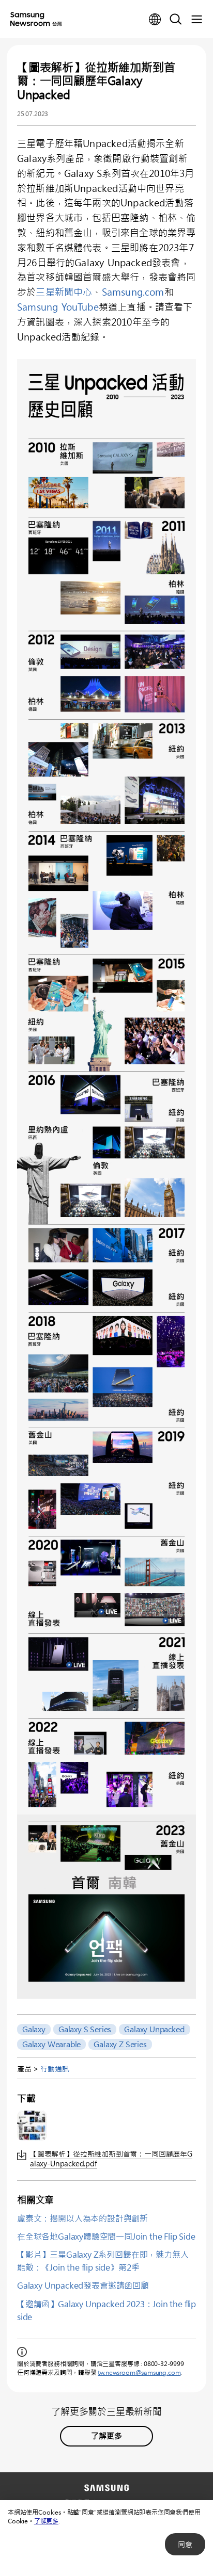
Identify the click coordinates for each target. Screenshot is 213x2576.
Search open (176, 20)
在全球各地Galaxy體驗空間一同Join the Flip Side (106, 2236)
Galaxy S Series (85, 2029)
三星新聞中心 (64, 292)
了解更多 (46, 2521)
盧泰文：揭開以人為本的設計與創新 (82, 2218)
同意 (185, 2544)
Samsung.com (133, 292)
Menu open (196, 20)
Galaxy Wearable (51, 2044)
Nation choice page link (155, 20)
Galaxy (34, 2029)
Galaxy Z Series (120, 2044)
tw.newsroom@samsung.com (139, 2372)
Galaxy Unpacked (154, 2029)
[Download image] (32, 2126)
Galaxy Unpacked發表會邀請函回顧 (83, 2285)
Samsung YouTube (58, 307)
